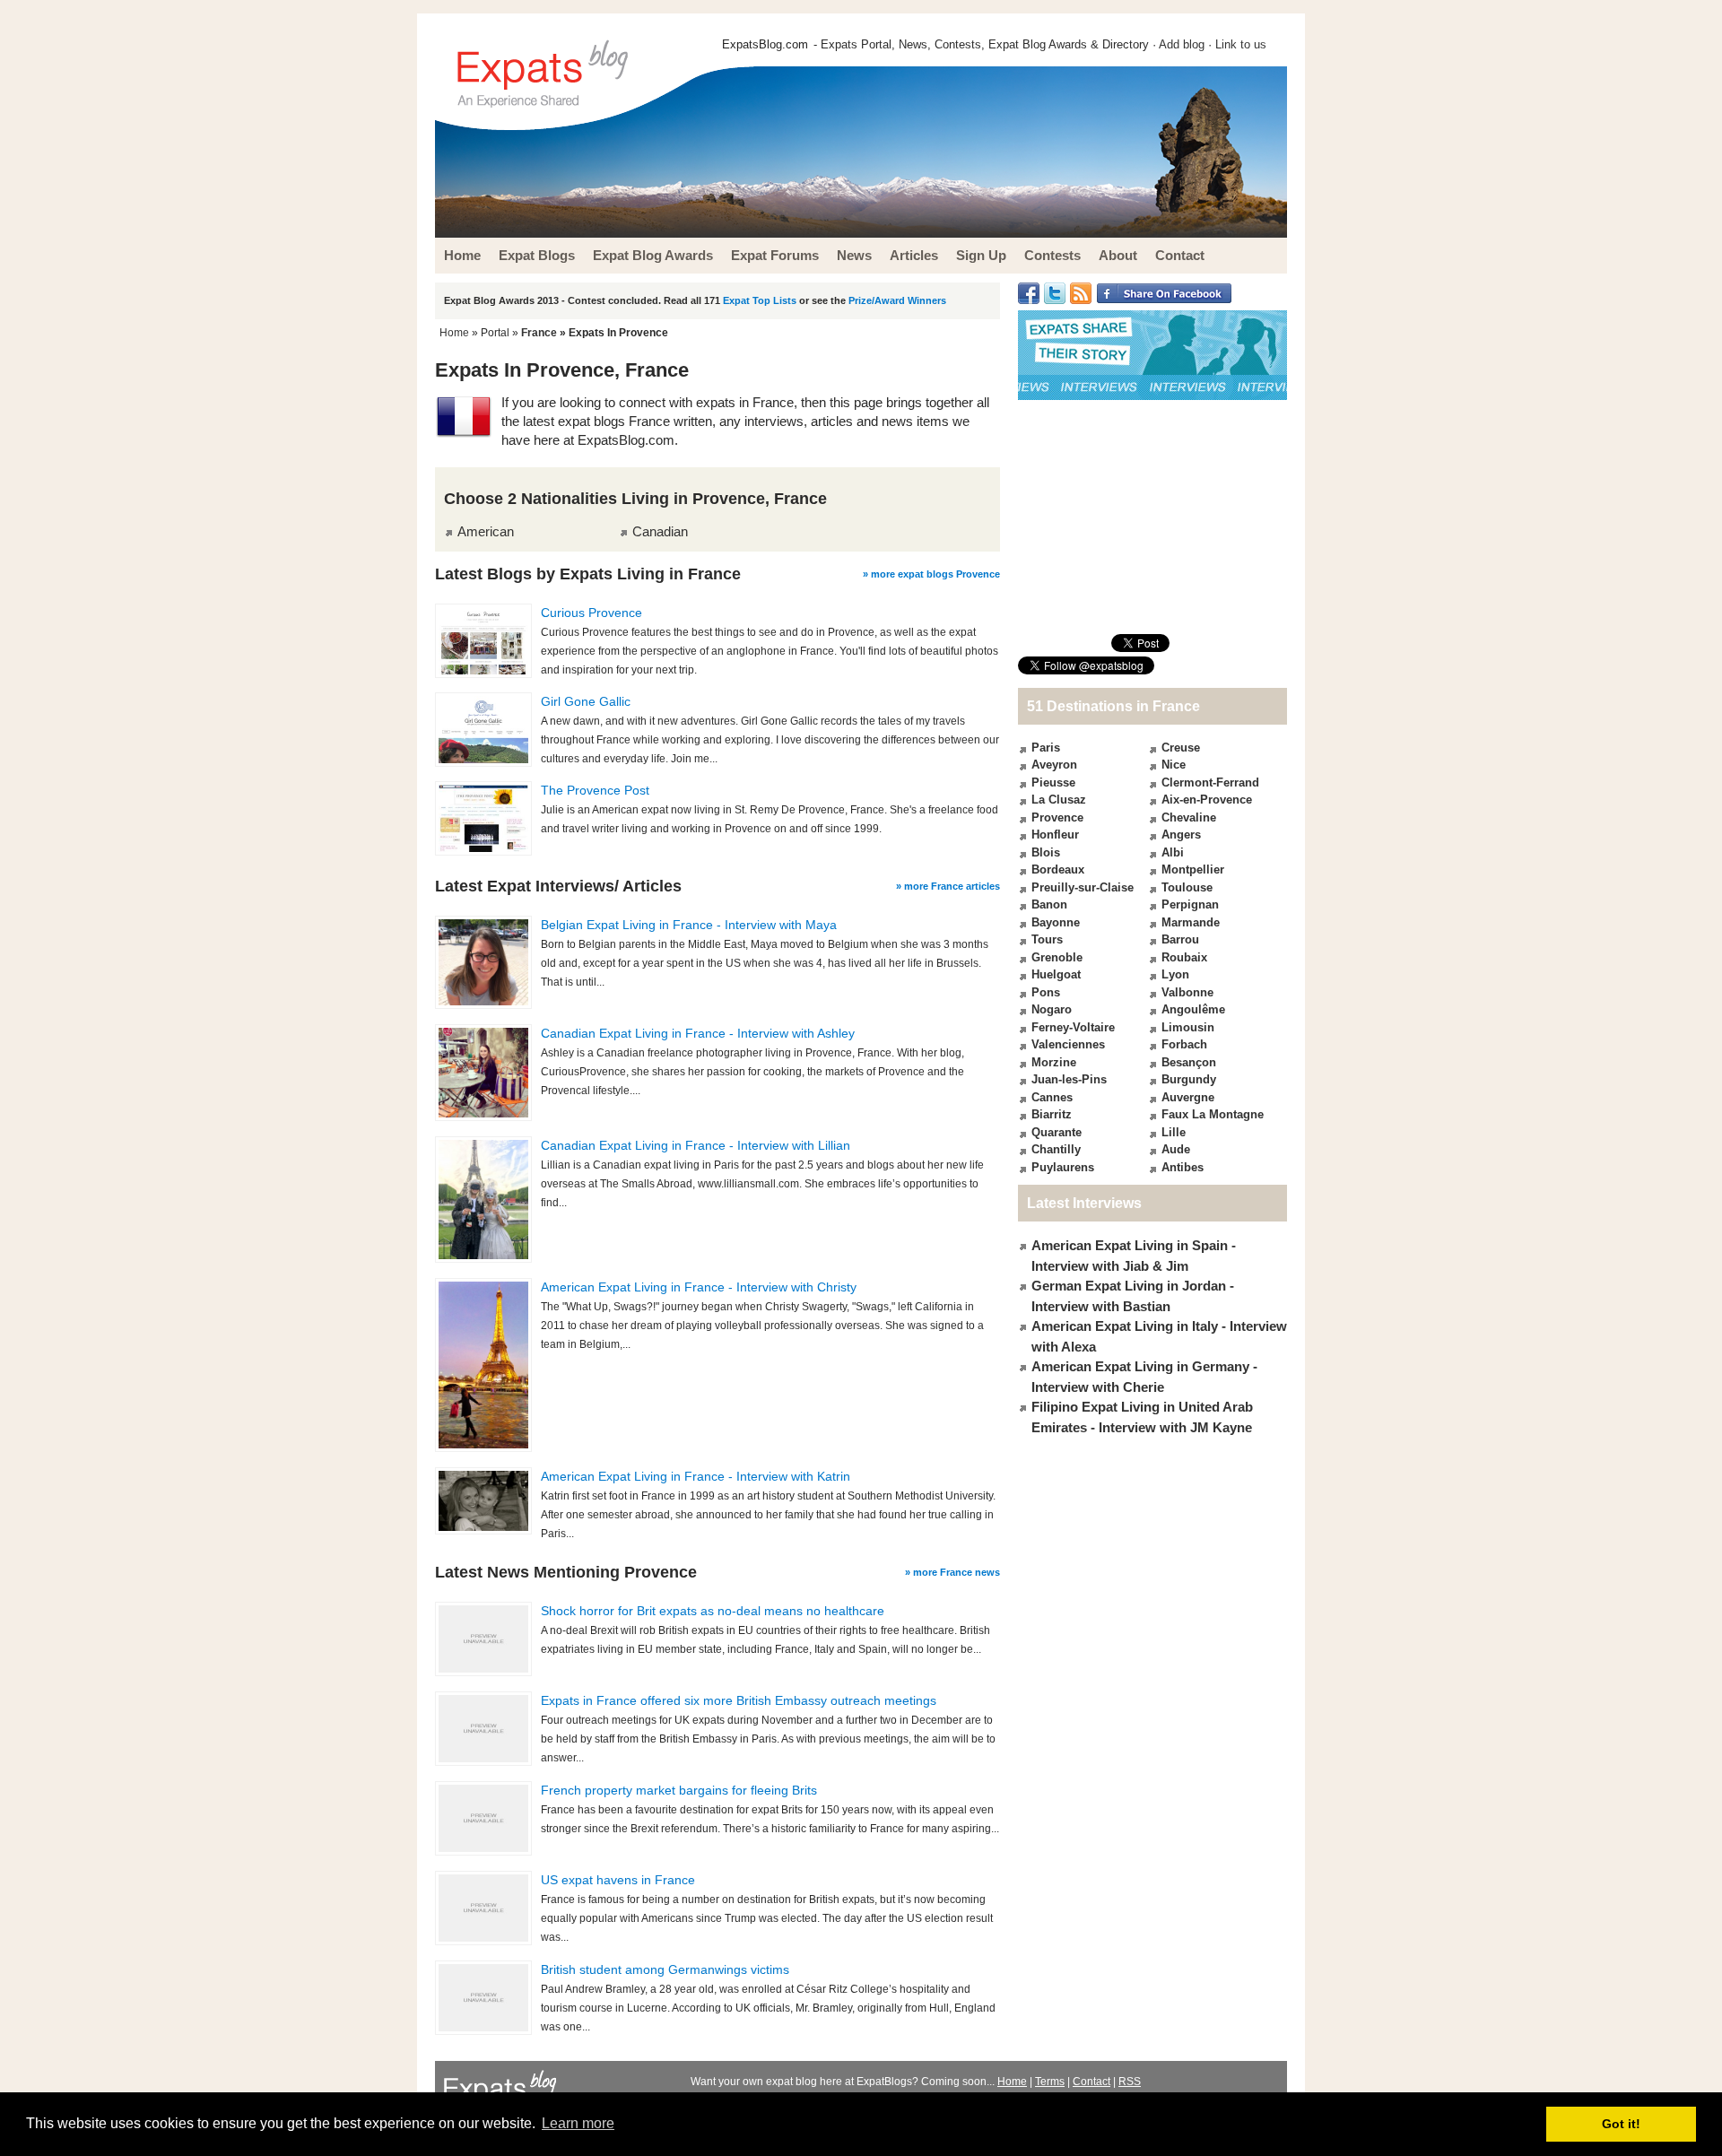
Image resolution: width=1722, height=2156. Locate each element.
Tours (1047, 939)
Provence (1057, 817)
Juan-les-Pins (1069, 1079)
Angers (1181, 835)
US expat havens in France (618, 1880)
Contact (1091, 2082)
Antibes (1183, 1167)
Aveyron (1054, 765)
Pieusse (1053, 782)
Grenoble (1057, 957)
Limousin (1188, 1027)
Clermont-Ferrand (1210, 782)
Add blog (1182, 44)
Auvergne (1188, 1097)
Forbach (1184, 1044)
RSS (1130, 2082)
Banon (1049, 904)
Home (454, 333)
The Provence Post (595, 790)
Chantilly (1056, 1149)
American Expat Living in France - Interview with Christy (699, 1287)
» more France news (952, 1572)
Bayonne (1056, 922)
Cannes (1052, 1097)
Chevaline (1189, 817)
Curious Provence (591, 613)
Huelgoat (1056, 974)
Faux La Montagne (1213, 1114)
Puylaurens (1063, 1167)
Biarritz (1052, 1114)
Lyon (1175, 974)
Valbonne (1187, 992)
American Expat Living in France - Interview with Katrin (696, 1476)
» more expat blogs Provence (931, 574)
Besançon (1189, 1062)
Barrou (1180, 939)
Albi (1173, 852)
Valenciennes (1068, 1044)
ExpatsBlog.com (765, 44)
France (539, 333)
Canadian (660, 531)
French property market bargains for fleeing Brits (679, 1790)
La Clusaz (1059, 800)
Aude (1176, 1149)
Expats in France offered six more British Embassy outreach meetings (739, 1700)
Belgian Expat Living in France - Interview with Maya (689, 925)
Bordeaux (1058, 869)
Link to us (1241, 44)
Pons (1046, 992)
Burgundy (1189, 1079)
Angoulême (1193, 1009)
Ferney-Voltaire (1073, 1027)
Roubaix (1184, 957)
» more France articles (948, 886)
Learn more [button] (578, 2123)
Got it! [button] (1621, 2124)
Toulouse (1187, 887)
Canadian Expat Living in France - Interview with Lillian (696, 1145)
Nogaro (1052, 1009)
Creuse (1181, 748)
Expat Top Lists (760, 300)
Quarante (1057, 1132)
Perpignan (1190, 904)
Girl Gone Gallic (586, 701)
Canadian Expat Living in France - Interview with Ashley (698, 1033)
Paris (1046, 748)
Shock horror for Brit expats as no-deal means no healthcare (713, 1611)
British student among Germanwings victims (665, 1969)
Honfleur (1055, 835)
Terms (1050, 2082)
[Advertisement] (1152, 517)
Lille (1174, 1132)
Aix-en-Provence (1207, 800)
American (486, 531)
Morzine (1054, 1062)
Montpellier (1193, 869)
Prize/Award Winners (897, 300)
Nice (1174, 765)
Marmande (1191, 922)
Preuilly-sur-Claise (1083, 887)
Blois (1046, 852)
